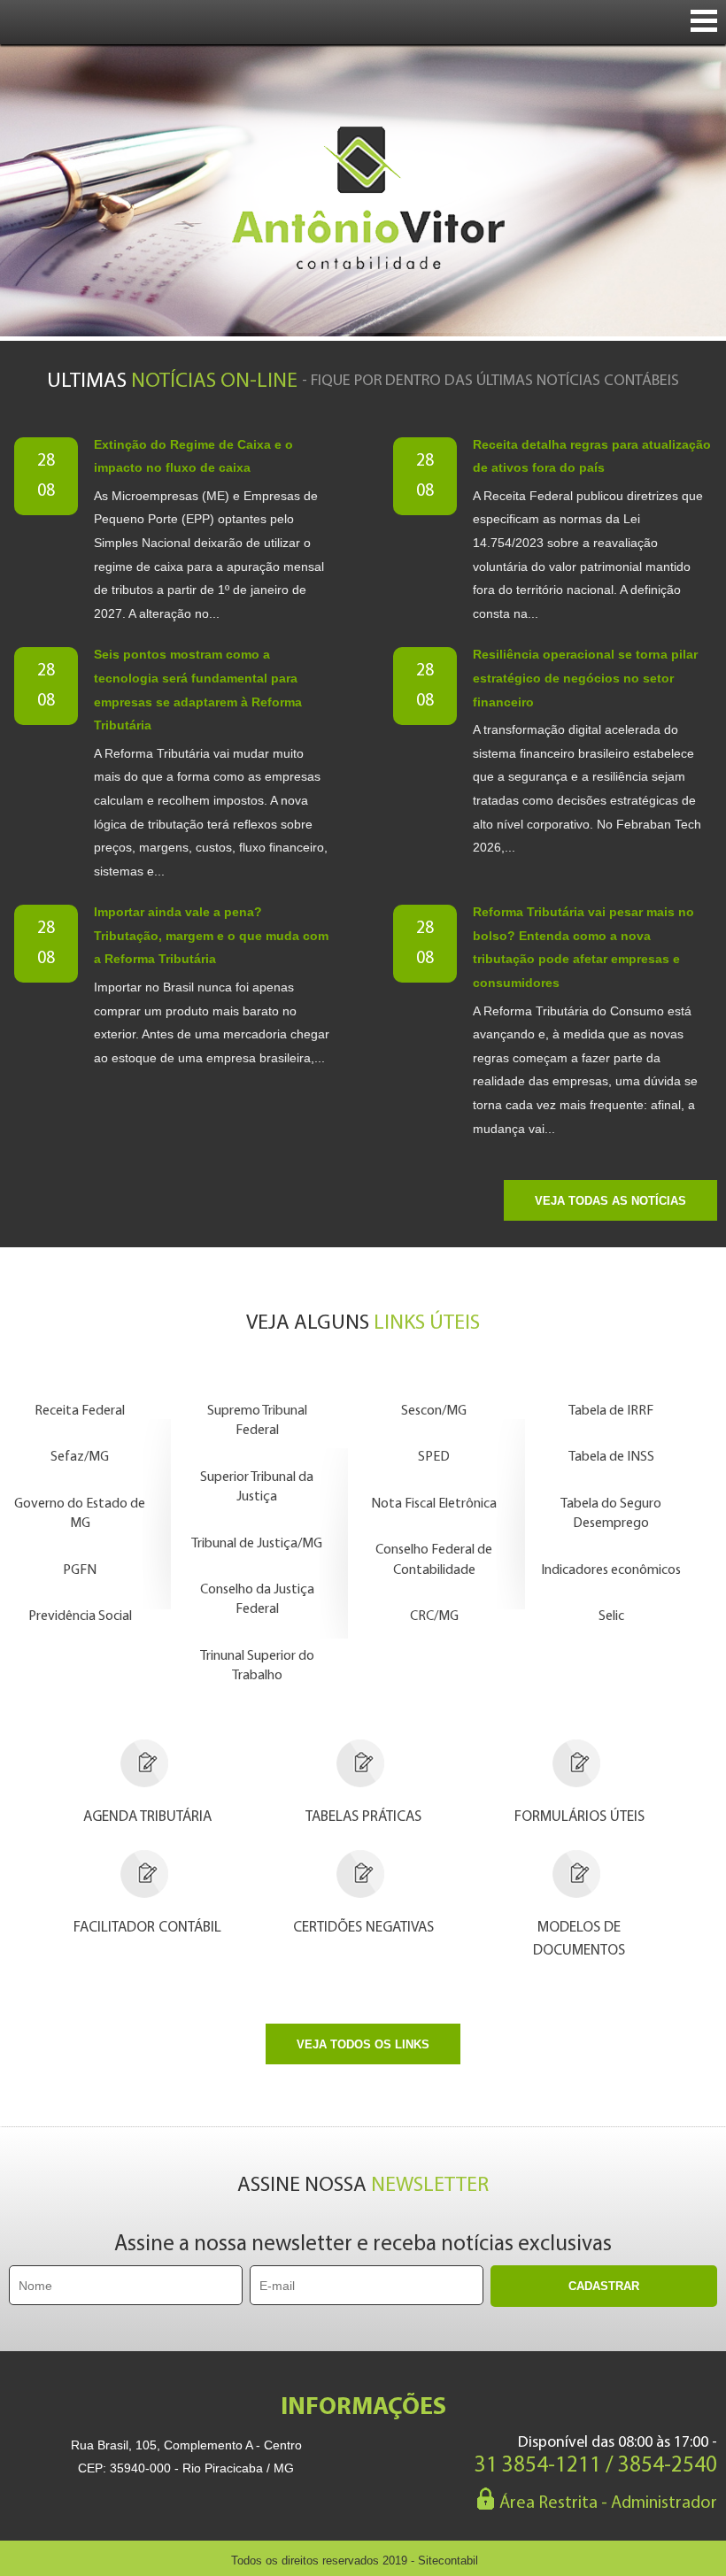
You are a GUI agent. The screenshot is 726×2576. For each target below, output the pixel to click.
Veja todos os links (363, 2044)
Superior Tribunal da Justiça (257, 1487)
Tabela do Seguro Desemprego (611, 1514)
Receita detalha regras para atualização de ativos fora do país (592, 456)
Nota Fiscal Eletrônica (434, 1504)
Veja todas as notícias (610, 1201)
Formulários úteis (579, 1817)
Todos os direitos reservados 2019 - (355, 2561)
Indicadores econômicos (611, 1570)
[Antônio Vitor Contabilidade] (363, 190)
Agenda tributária (147, 1817)
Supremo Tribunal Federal (257, 1421)
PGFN (80, 1570)
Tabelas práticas (363, 1817)
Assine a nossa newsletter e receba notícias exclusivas (363, 2244)
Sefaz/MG (80, 1457)
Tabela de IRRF (611, 1411)
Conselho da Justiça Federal (257, 1600)
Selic (611, 1616)
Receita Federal (80, 1411)
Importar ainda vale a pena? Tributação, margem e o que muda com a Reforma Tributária (211, 935)
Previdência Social (80, 1616)
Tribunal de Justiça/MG (257, 1544)
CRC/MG (434, 1616)
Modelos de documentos (579, 1939)
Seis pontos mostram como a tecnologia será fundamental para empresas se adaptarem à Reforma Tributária (198, 690)
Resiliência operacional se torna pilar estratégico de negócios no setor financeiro (585, 678)
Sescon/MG (434, 1411)
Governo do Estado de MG (80, 1514)
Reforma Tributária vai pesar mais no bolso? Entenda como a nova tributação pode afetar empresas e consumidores (583, 947)
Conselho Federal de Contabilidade (434, 1560)
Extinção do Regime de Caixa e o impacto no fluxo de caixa (193, 456)
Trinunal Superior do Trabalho (257, 1666)
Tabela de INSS (611, 1457)
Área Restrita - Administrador (608, 2503)
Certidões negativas (363, 1928)
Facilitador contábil (147, 1928)
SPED (434, 1457)
